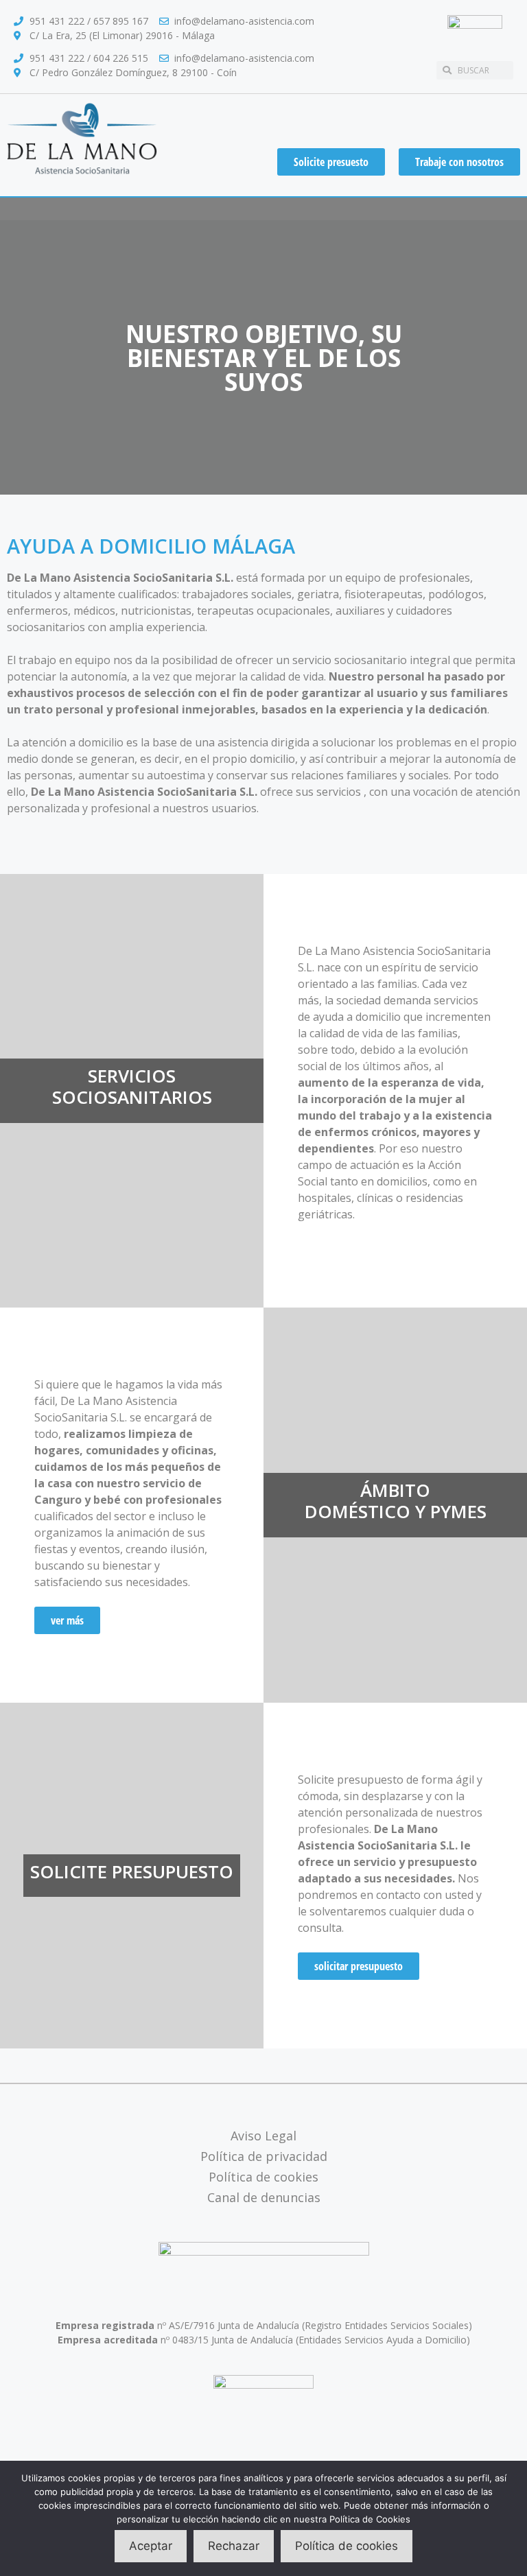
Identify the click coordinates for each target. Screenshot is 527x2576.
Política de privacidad (264, 2156)
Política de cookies (263, 2177)
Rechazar (234, 2546)
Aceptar (151, 2546)
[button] (263, 209)
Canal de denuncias (264, 2197)
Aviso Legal (263, 2136)
